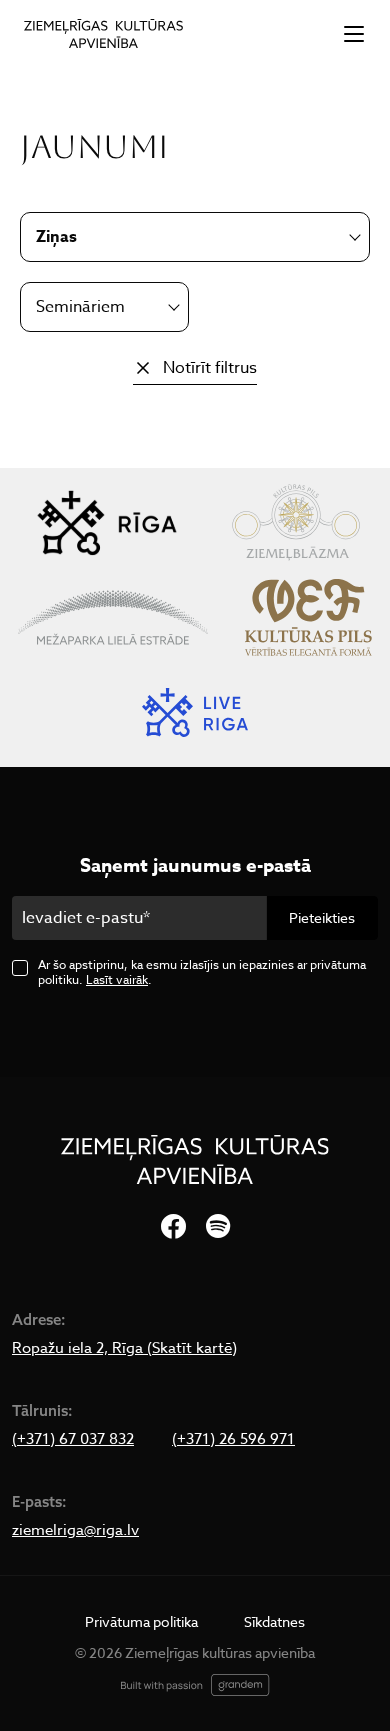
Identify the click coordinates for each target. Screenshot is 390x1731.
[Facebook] (173, 1227)
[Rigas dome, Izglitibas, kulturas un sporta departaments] (107, 522)
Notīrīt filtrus (210, 368)
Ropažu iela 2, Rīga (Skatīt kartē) (124, 1348)
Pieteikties (322, 917)
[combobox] (104, 307)
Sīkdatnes (274, 1621)
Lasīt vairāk (117, 979)
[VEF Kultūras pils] (308, 617)
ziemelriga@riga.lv (75, 1530)
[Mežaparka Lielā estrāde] (113, 617)
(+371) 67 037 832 (73, 1439)
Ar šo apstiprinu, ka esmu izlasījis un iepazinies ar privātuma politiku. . (202, 972)
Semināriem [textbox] (80, 307)
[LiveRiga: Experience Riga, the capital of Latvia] (195, 712)
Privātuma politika (141, 1621)
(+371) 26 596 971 (233, 1439)
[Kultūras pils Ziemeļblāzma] (295, 522)
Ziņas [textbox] (56, 237)
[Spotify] (218, 1227)
